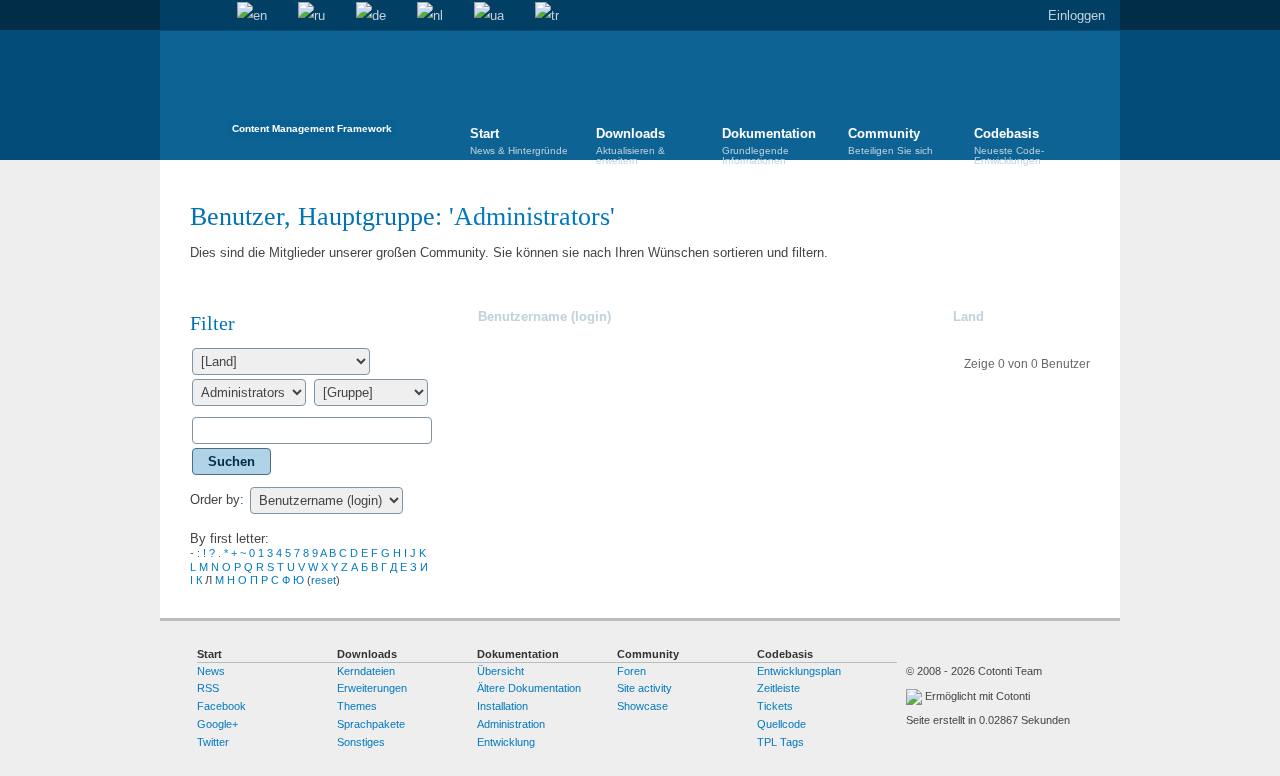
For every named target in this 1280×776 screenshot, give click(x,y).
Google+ (217, 724)
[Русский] (311, 16)
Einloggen (1076, 15)
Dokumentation (769, 144)
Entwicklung (506, 742)
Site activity (644, 688)
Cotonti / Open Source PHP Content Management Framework (312, 89)
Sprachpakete (371, 724)
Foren (631, 671)
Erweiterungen (372, 688)
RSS (208, 688)
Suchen (206, 16)
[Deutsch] (371, 16)
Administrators (532, 216)
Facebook (221, 706)
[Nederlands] (430, 16)
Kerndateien (366, 671)
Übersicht (500, 671)
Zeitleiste (778, 688)
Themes (357, 706)
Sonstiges (361, 742)
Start (175, 16)
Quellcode (781, 724)
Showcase (642, 706)
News (211, 671)
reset (323, 580)
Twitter (213, 742)
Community (890, 141)
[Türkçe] (547, 16)
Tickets (775, 706)
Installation (502, 706)
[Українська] (489, 16)
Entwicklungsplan (799, 671)
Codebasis (1009, 144)
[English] (252, 16)
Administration (511, 724)
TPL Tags (780, 742)
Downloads (630, 144)
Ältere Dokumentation (529, 688)
